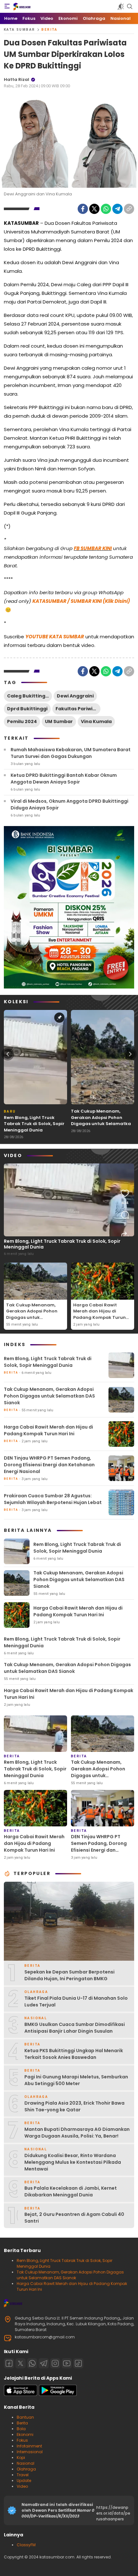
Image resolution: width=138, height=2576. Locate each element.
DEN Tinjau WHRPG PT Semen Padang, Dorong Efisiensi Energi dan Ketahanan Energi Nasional (49, 1465)
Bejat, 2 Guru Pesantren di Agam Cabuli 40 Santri (74, 2218)
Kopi (21, 2458)
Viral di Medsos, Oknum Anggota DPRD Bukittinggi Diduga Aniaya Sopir (69, 804)
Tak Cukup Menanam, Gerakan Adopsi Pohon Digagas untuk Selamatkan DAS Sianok (102, 1121)
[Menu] (7, 6)
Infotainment (29, 2446)
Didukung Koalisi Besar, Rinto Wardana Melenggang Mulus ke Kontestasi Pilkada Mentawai (73, 2162)
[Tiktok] (78, 2363)
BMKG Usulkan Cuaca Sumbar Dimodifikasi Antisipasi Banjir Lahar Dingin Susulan (75, 2028)
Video (22, 2486)
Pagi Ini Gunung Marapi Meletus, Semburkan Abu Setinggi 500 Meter (76, 2080)
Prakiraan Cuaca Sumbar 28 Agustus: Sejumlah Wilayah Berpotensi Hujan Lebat (53, 1499)
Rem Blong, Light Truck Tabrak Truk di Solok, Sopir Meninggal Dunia (34, 1124)
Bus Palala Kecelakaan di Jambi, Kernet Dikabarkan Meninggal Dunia (71, 2191)
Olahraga (26, 2469)
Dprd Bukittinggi (27, 709)
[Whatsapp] (32, 2363)
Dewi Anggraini (75, 696)
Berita (49, 30)
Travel (23, 2475)
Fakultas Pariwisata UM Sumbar (78, 709)
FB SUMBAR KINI (93, 548)
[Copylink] (129, 209)
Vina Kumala (96, 721)
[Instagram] (55, 2363)
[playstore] (58, 2395)
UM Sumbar (59, 721)
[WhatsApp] (106, 209)
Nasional (26, 2463)
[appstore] (21, 2395)
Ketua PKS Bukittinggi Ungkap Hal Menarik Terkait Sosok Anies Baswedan (74, 2054)
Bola (21, 2429)
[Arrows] (8, 1054)
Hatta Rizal (17, 79)
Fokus (22, 2440)
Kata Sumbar (19, 30)
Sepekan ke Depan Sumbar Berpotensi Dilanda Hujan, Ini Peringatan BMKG (69, 1975)
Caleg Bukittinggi (28, 696)
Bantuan (25, 2417)
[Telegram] (117, 209)
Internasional (30, 2452)
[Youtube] (67, 2363)
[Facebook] (83, 209)
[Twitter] (94, 209)
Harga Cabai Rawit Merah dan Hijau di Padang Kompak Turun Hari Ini (99, 1314)
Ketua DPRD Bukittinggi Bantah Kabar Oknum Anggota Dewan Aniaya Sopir (64, 779)
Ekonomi (25, 2434)
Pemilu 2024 (22, 721)
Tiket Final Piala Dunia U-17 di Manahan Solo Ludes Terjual (76, 2001)
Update (24, 2481)
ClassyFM (26, 2545)
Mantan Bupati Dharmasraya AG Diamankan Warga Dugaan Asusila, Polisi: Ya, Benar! (77, 2133)
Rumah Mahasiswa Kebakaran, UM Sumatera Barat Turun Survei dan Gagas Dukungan (71, 753)
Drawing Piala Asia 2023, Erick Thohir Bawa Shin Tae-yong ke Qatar (74, 2106)
